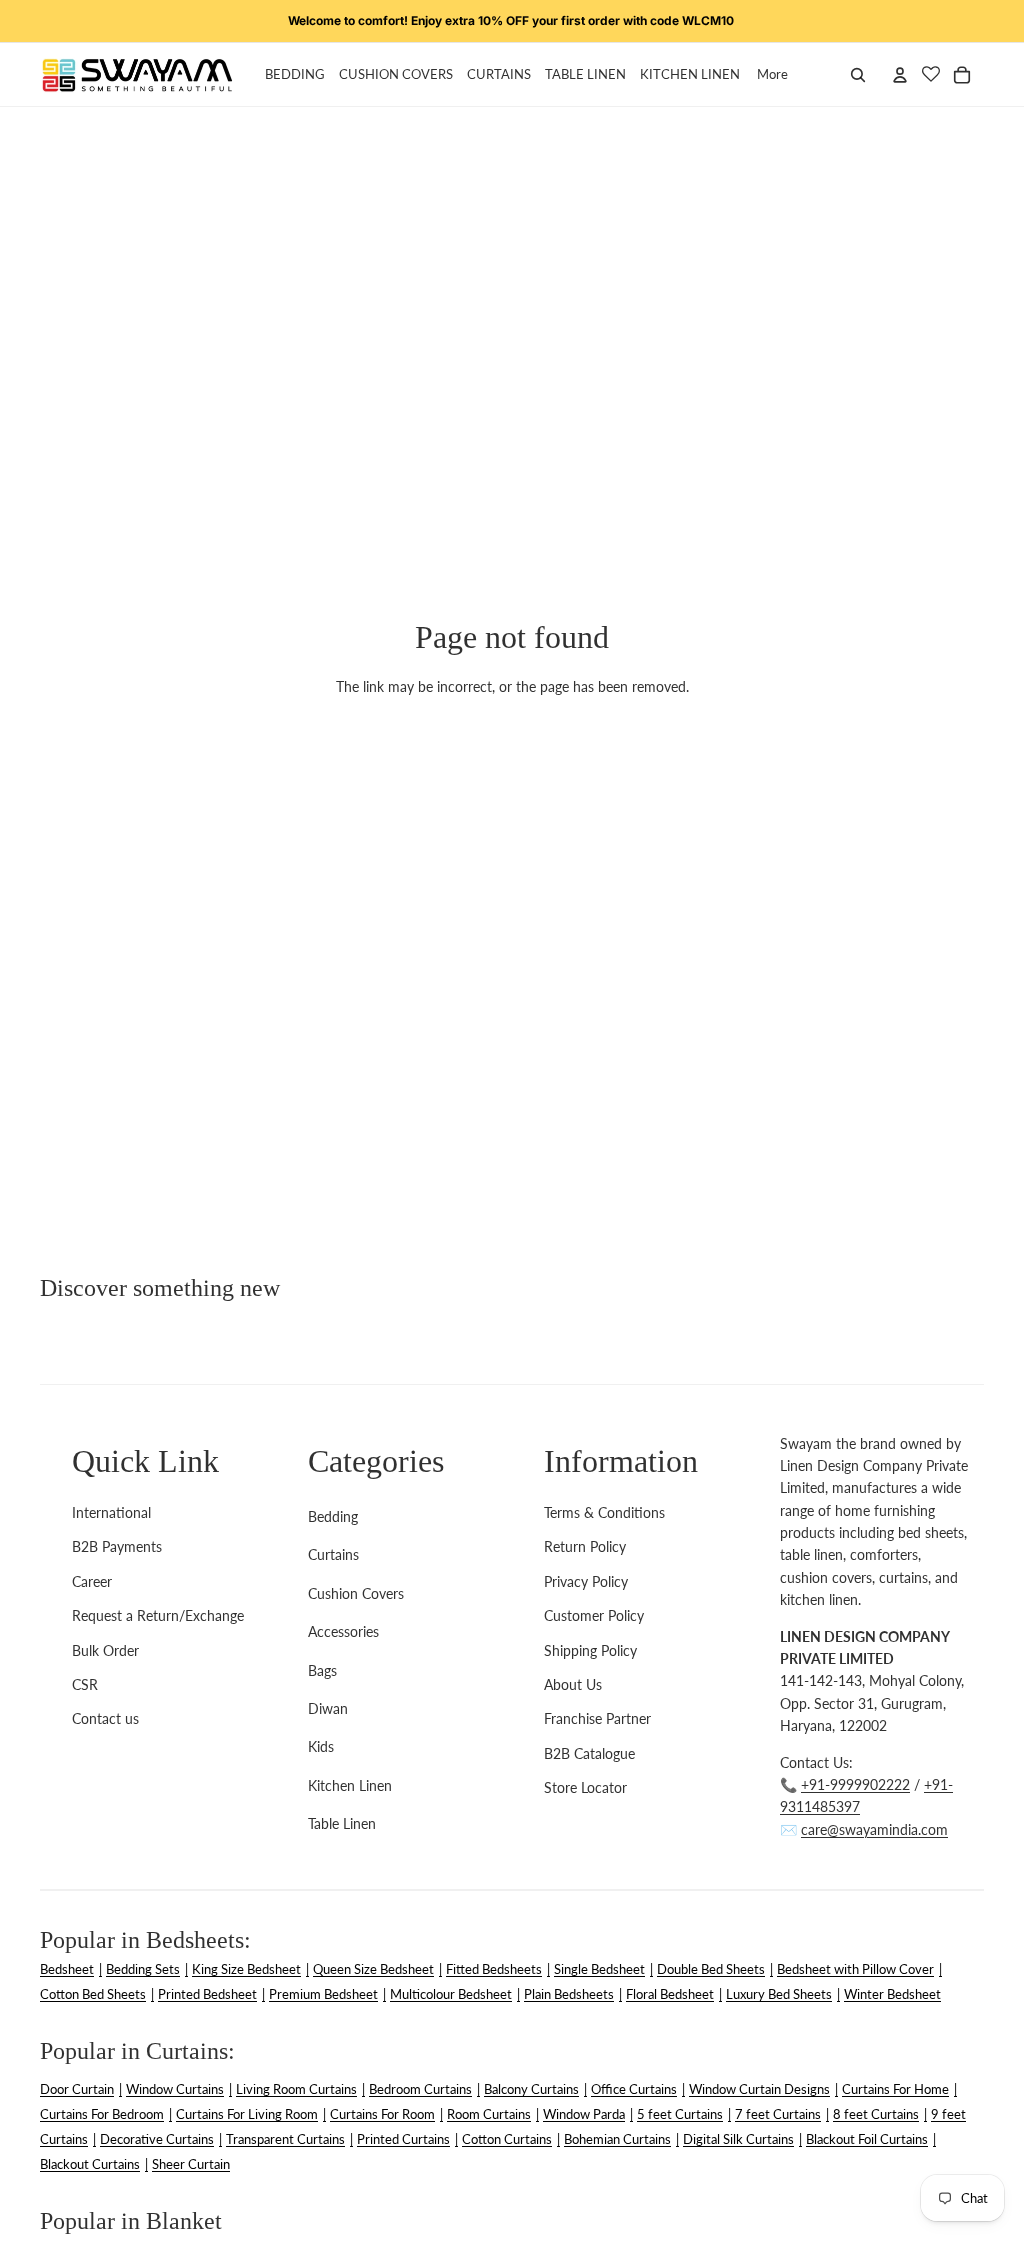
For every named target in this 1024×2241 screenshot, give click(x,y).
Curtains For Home (895, 2089)
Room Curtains (489, 2114)
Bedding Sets (143, 1969)
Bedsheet (67, 1969)
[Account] (900, 75)
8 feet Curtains (876, 2114)
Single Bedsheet (599, 1969)
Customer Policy (594, 1615)
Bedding (333, 1516)
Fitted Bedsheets (494, 1969)
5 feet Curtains (680, 2114)
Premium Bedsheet (323, 1994)
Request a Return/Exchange (158, 1615)
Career (92, 1581)
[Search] (858, 75)
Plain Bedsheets (569, 1994)
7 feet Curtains (778, 2114)
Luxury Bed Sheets (779, 1994)
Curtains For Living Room (247, 2114)
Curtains (333, 1554)
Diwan (328, 1708)
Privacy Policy (586, 1581)
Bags (322, 1670)
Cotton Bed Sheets (93, 1994)
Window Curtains (175, 2089)
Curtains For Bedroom (102, 2114)
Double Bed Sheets (711, 1969)
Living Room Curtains (296, 2089)
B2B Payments (117, 1546)
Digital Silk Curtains (738, 2139)
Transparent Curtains (285, 2139)
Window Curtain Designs (759, 2089)
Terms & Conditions (604, 1512)
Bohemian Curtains (617, 2139)
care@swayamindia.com (874, 1829)
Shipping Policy (590, 1650)
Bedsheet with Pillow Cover (855, 1969)
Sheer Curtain (191, 2164)
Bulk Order (105, 1650)
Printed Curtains (403, 2139)
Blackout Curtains (90, 2164)
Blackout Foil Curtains (867, 2139)
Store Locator (585, 1787)
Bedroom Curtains (420, 2089)
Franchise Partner (597, 1718)
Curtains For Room (382, 2114)
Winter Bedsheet (892, 1994)
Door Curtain (77, 2089)
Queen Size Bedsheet (373, 1969)
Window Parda (584, 2114)
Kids (321, 1746)
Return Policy (585, 1546)
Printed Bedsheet (207, 1994)
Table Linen (342, 1823)
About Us (573, 1684)
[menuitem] (772, 75)
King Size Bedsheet (246, 1969)
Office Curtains (634, 2089)
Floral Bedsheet (670, 1994)
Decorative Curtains (157, 2139)
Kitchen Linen (350, 1785)
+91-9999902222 (855, 1784)
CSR (85, 1684)
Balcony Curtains (531, 2089)
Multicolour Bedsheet (451, 1994)
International (111, 1512)
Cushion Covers (356, 1593)
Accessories (343, 1631)
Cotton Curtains (507, 2139)
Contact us (105, 1718)
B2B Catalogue (589, 1753)
